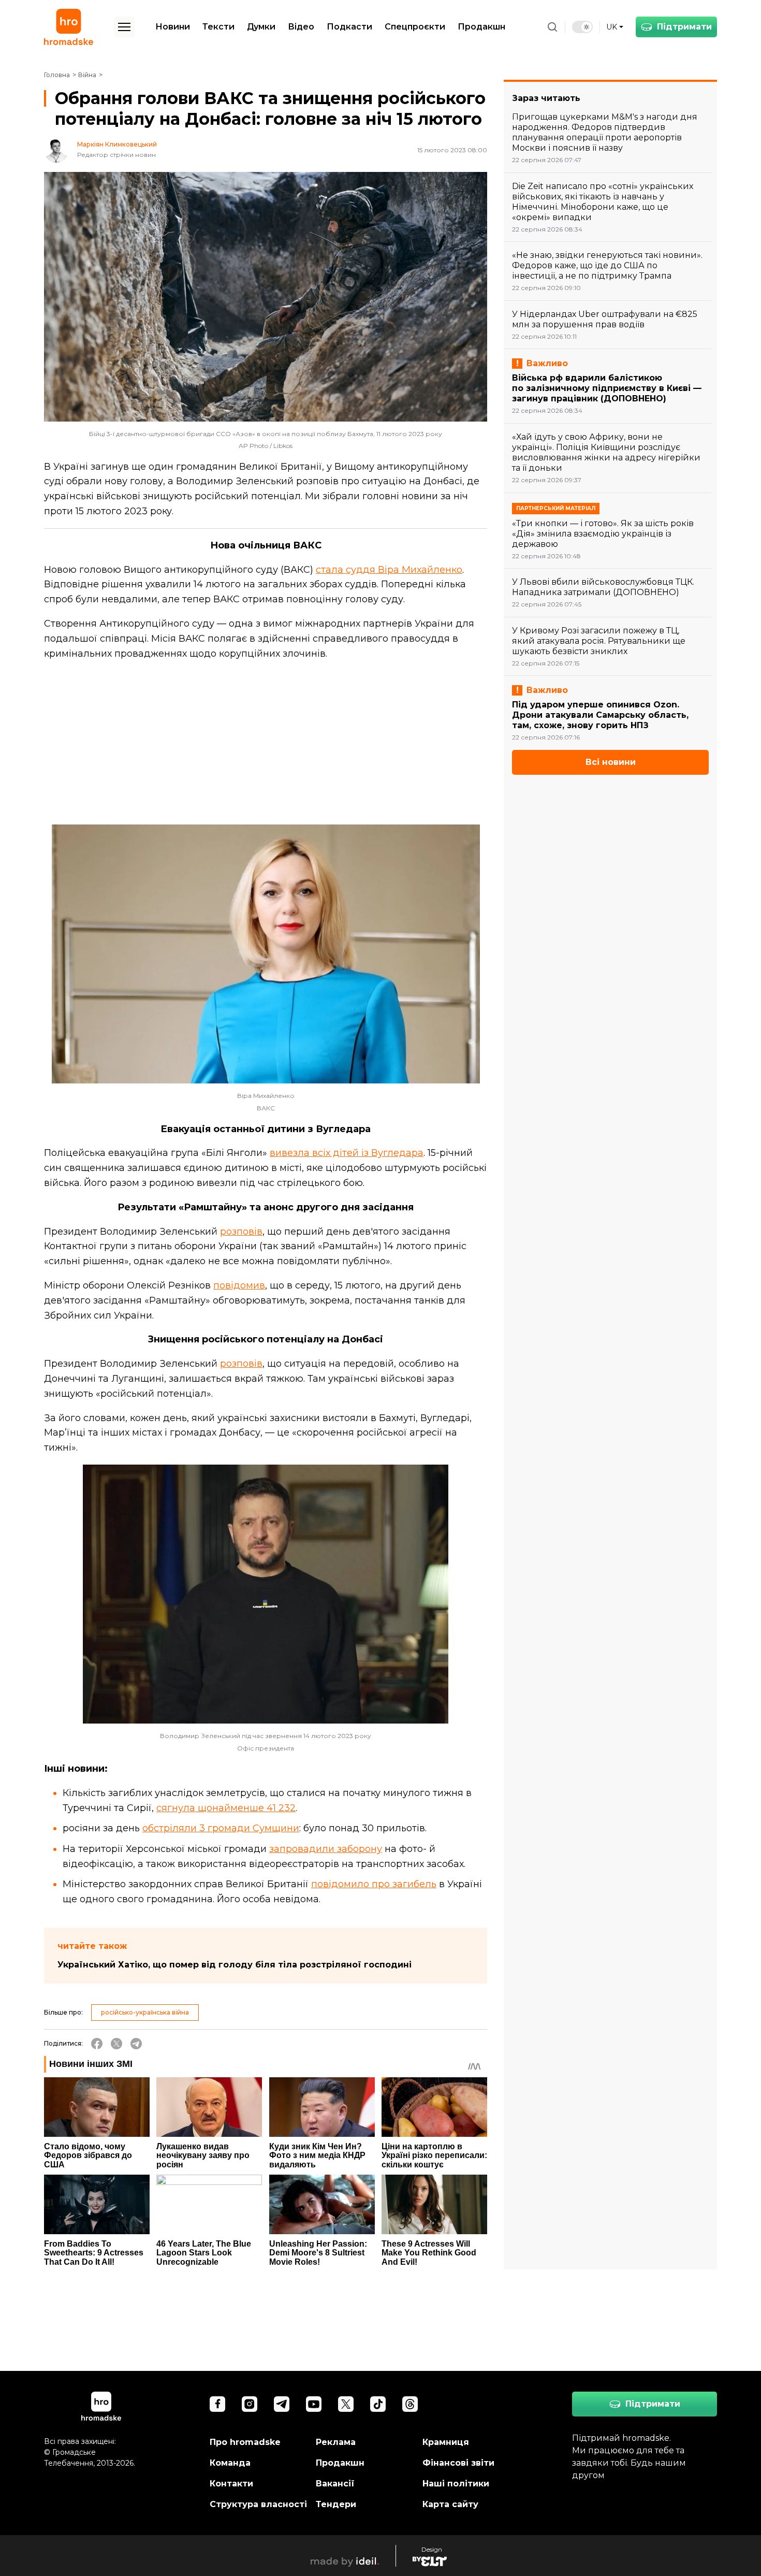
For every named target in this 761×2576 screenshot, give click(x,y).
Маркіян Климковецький (117, 144)
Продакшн (481, 27)
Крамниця (446, 2442)
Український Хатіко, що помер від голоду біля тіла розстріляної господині (235, 1965)
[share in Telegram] (136, 2044)
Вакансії (335, 2484)
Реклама (336, 2442)
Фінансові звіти (458, 2463)
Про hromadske (245, 2442)
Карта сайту (450, 2504)
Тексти (218, 27)
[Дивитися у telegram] (282, 2404)
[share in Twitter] (116, 2044)
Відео (301, 27)
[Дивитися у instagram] (250, 2404)
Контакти (231, 2484)
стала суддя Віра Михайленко (389, 570)
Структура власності (258, 2504)
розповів (241, 1232)
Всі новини (611, 762)
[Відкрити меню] (124, 27)
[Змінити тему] (582, 27)
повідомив (239, 1285)
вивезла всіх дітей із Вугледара (347, 1153)
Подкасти (349, 27)
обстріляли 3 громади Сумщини (221, 1828)
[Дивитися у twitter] (346, 2404)
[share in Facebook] (97, 2044)
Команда (230, 2463)
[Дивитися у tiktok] (378, 2404)
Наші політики (456, 2484)
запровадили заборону (326, 1849)
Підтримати (684, 27)
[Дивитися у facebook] (217, 2404)
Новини (173, 27)
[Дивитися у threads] (410, 2404)
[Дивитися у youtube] (314, 2404)
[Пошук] (552, 27)
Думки (261, 27)
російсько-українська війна (145, 2012)
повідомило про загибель (374, 1884)
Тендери (336, 2504)
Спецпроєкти (415, 27)
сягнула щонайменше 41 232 (226, 1808)
